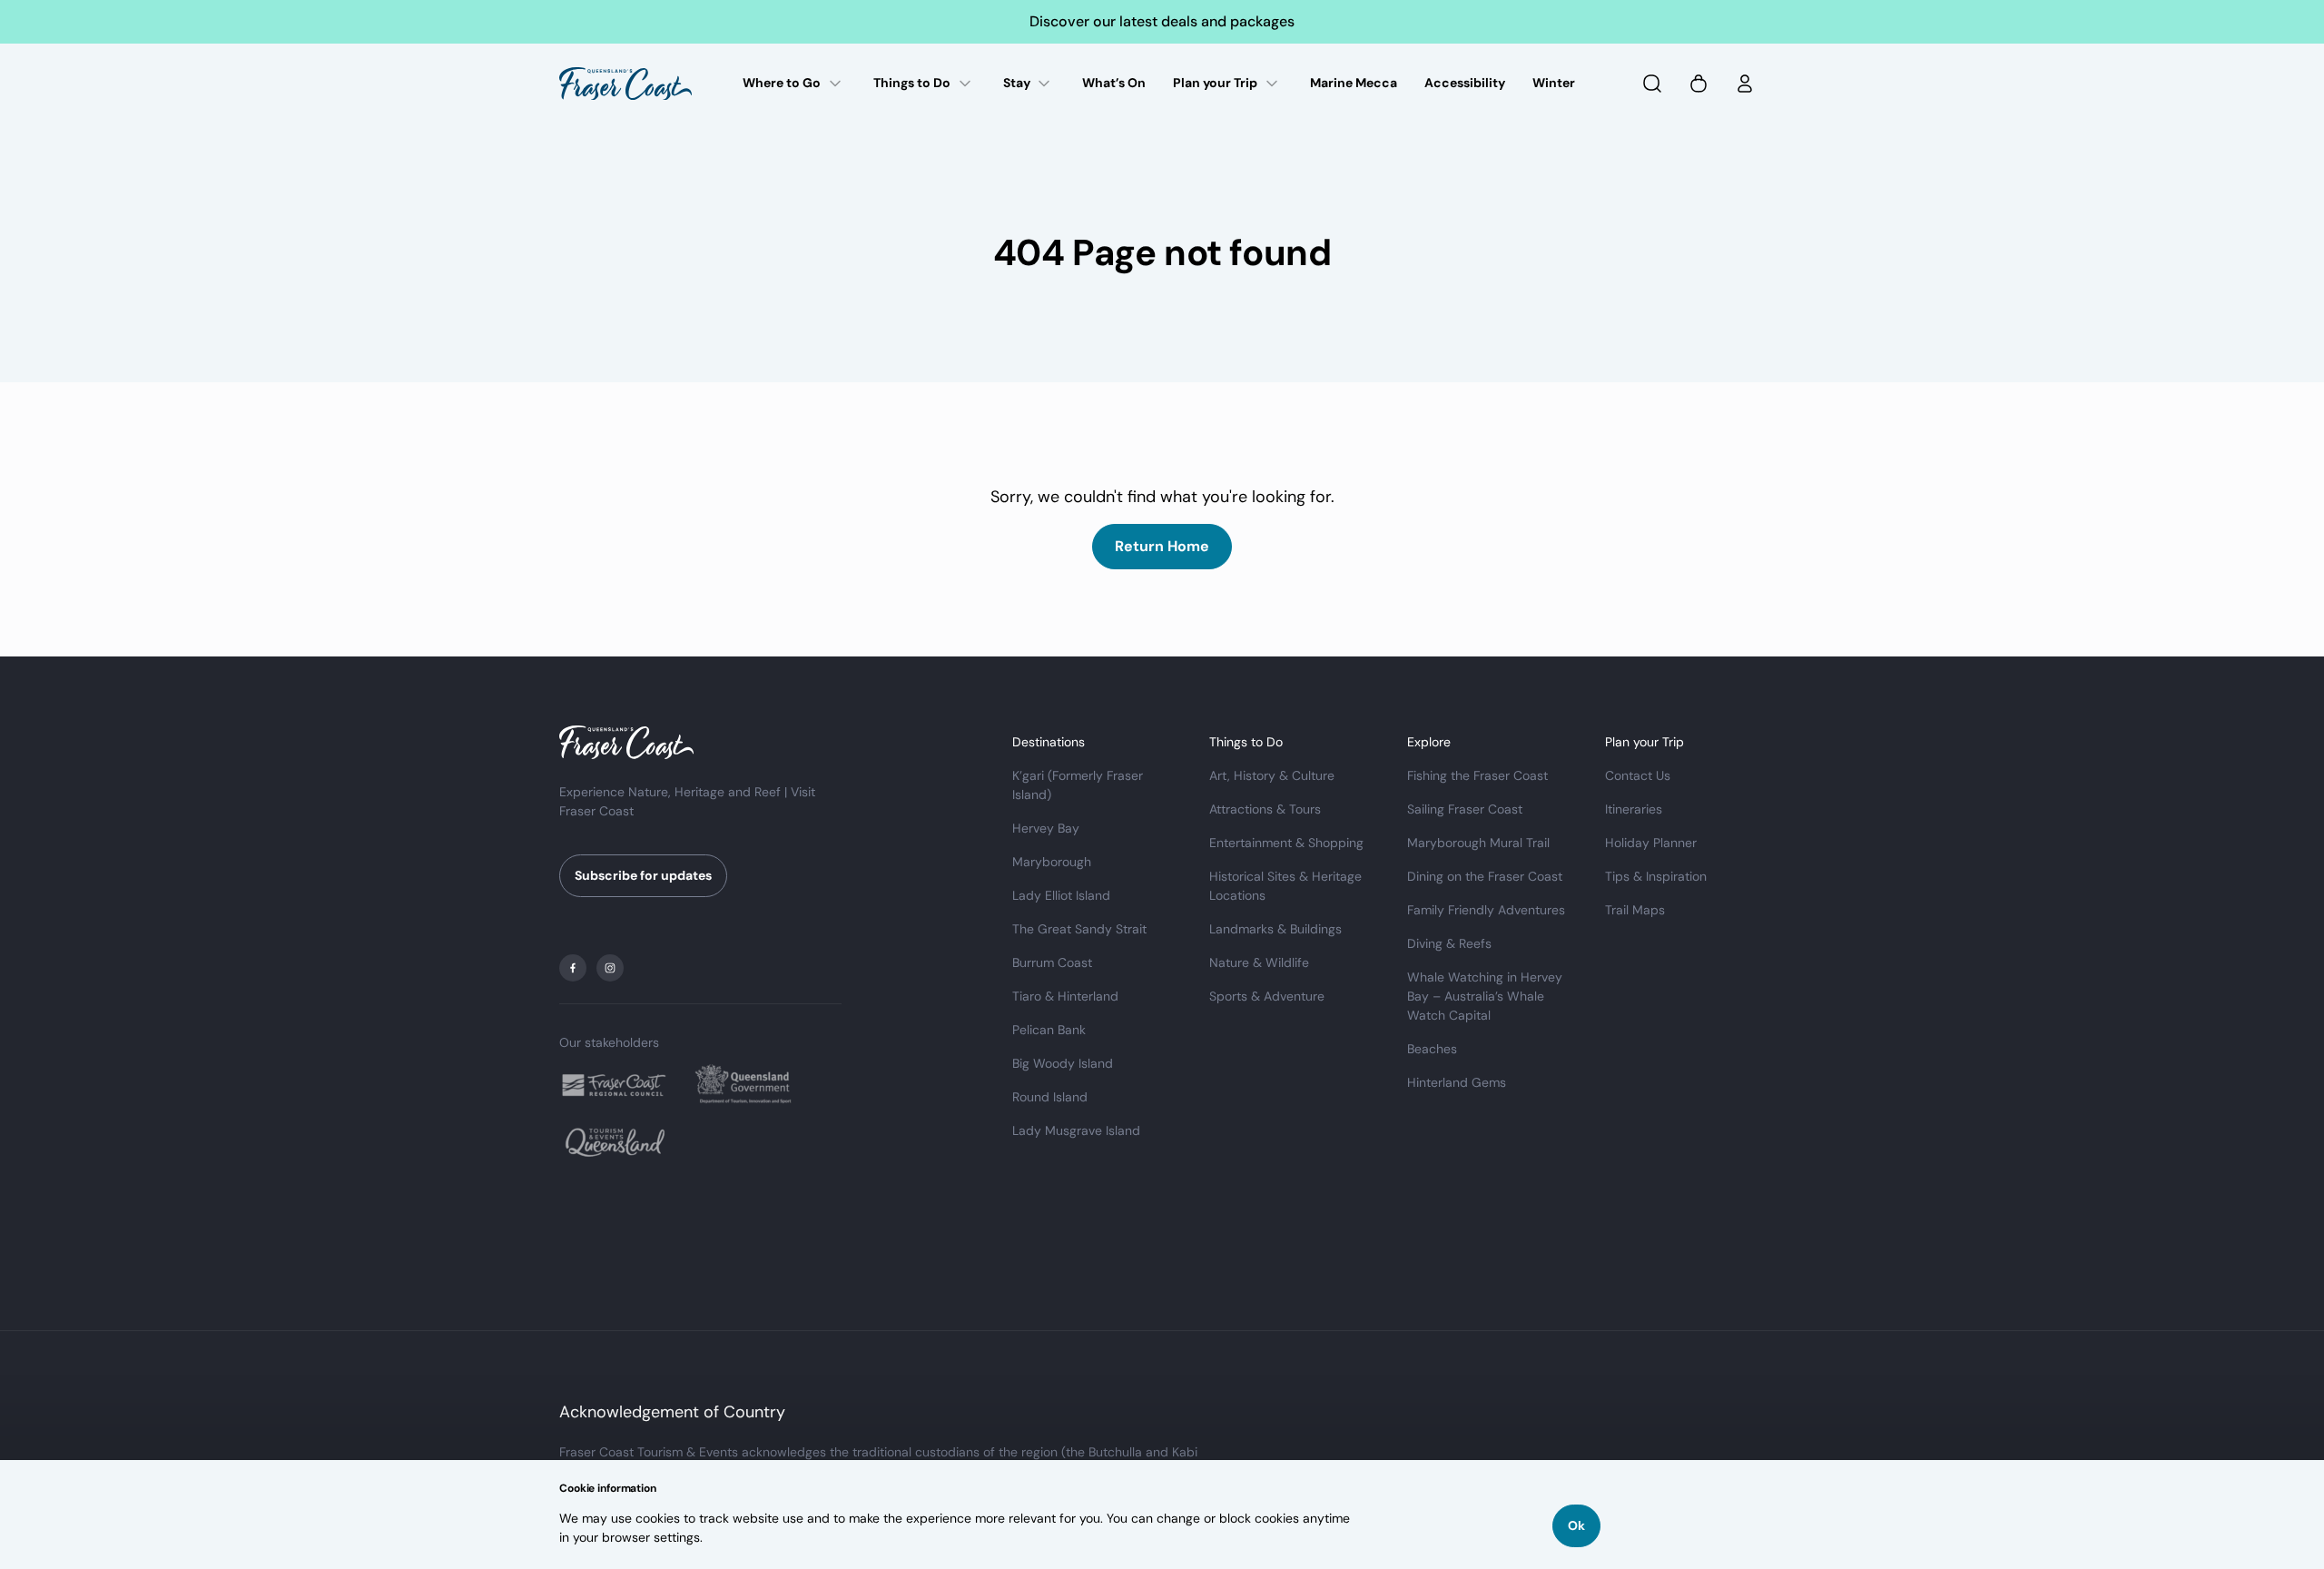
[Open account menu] (1745, 84)
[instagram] (610, 968)
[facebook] (573, 968)
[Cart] (1699, 84)
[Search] (1652, 84)
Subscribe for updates (643, 875)
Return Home (1162, 546)
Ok (1576, 1525)
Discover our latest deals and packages (1162, 21)
